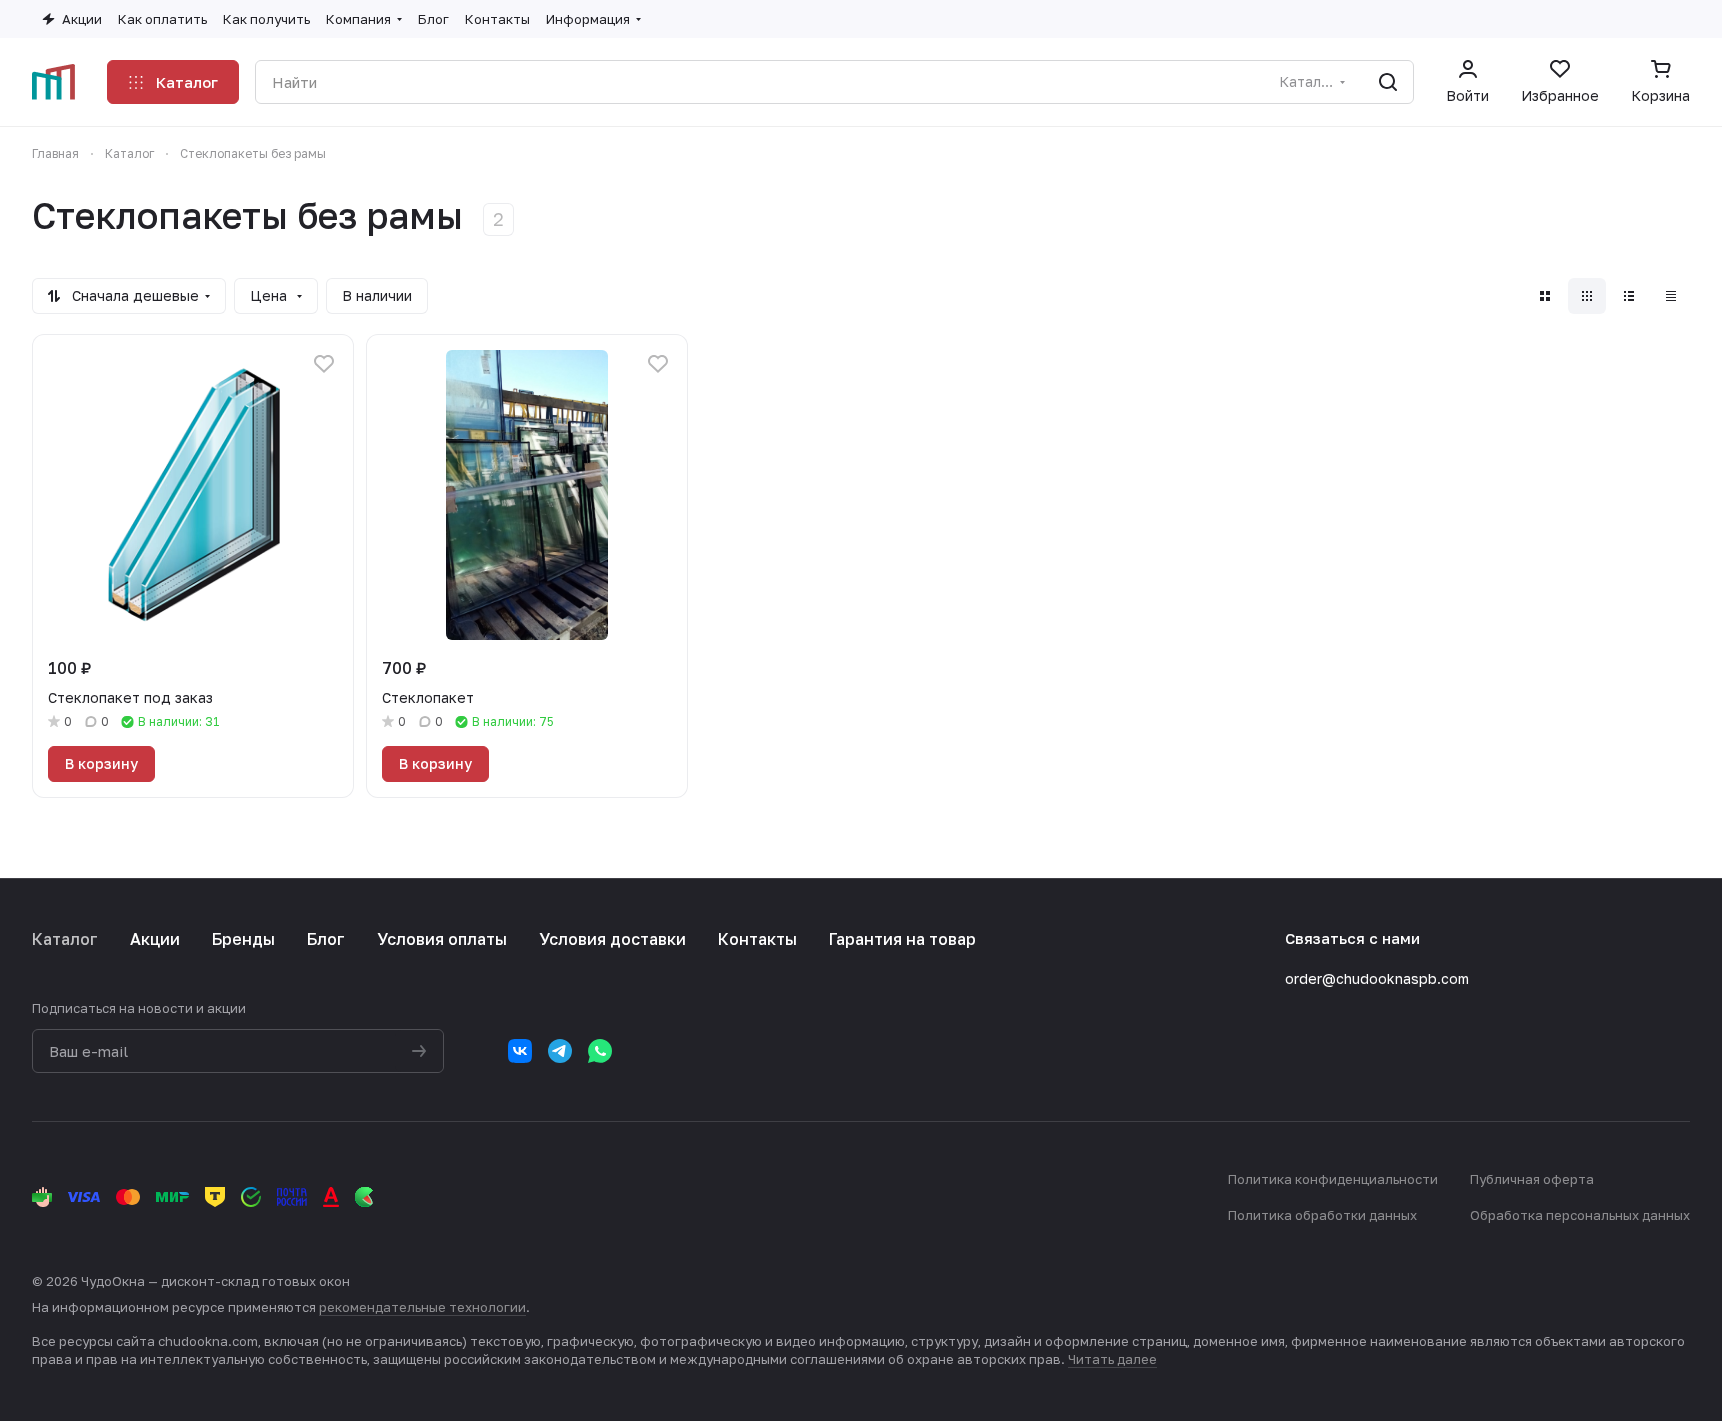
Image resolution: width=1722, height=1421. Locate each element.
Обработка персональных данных (1580, 1215)
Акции (155, 939)
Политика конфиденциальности (1333, 1179)
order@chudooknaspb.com (1377, 978)
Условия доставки (612, 939)
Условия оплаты (442, 939)
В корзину (101, 763)
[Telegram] (560, 1051)
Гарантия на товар (902, 939)
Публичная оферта (1532, 1179)
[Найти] (1388, 82)
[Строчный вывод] (1629, 296)
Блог (326, 939)
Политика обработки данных (1322, 1215)
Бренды (243, 939)
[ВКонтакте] (520, 1051)
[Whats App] (600, 1051)
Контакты (757, 939)
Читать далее (1112, 1359)
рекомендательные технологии (422, 1307)
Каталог (65, 939)
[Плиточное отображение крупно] (1545, 296)
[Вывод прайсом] (1671, 296)
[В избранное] (324, 364)
